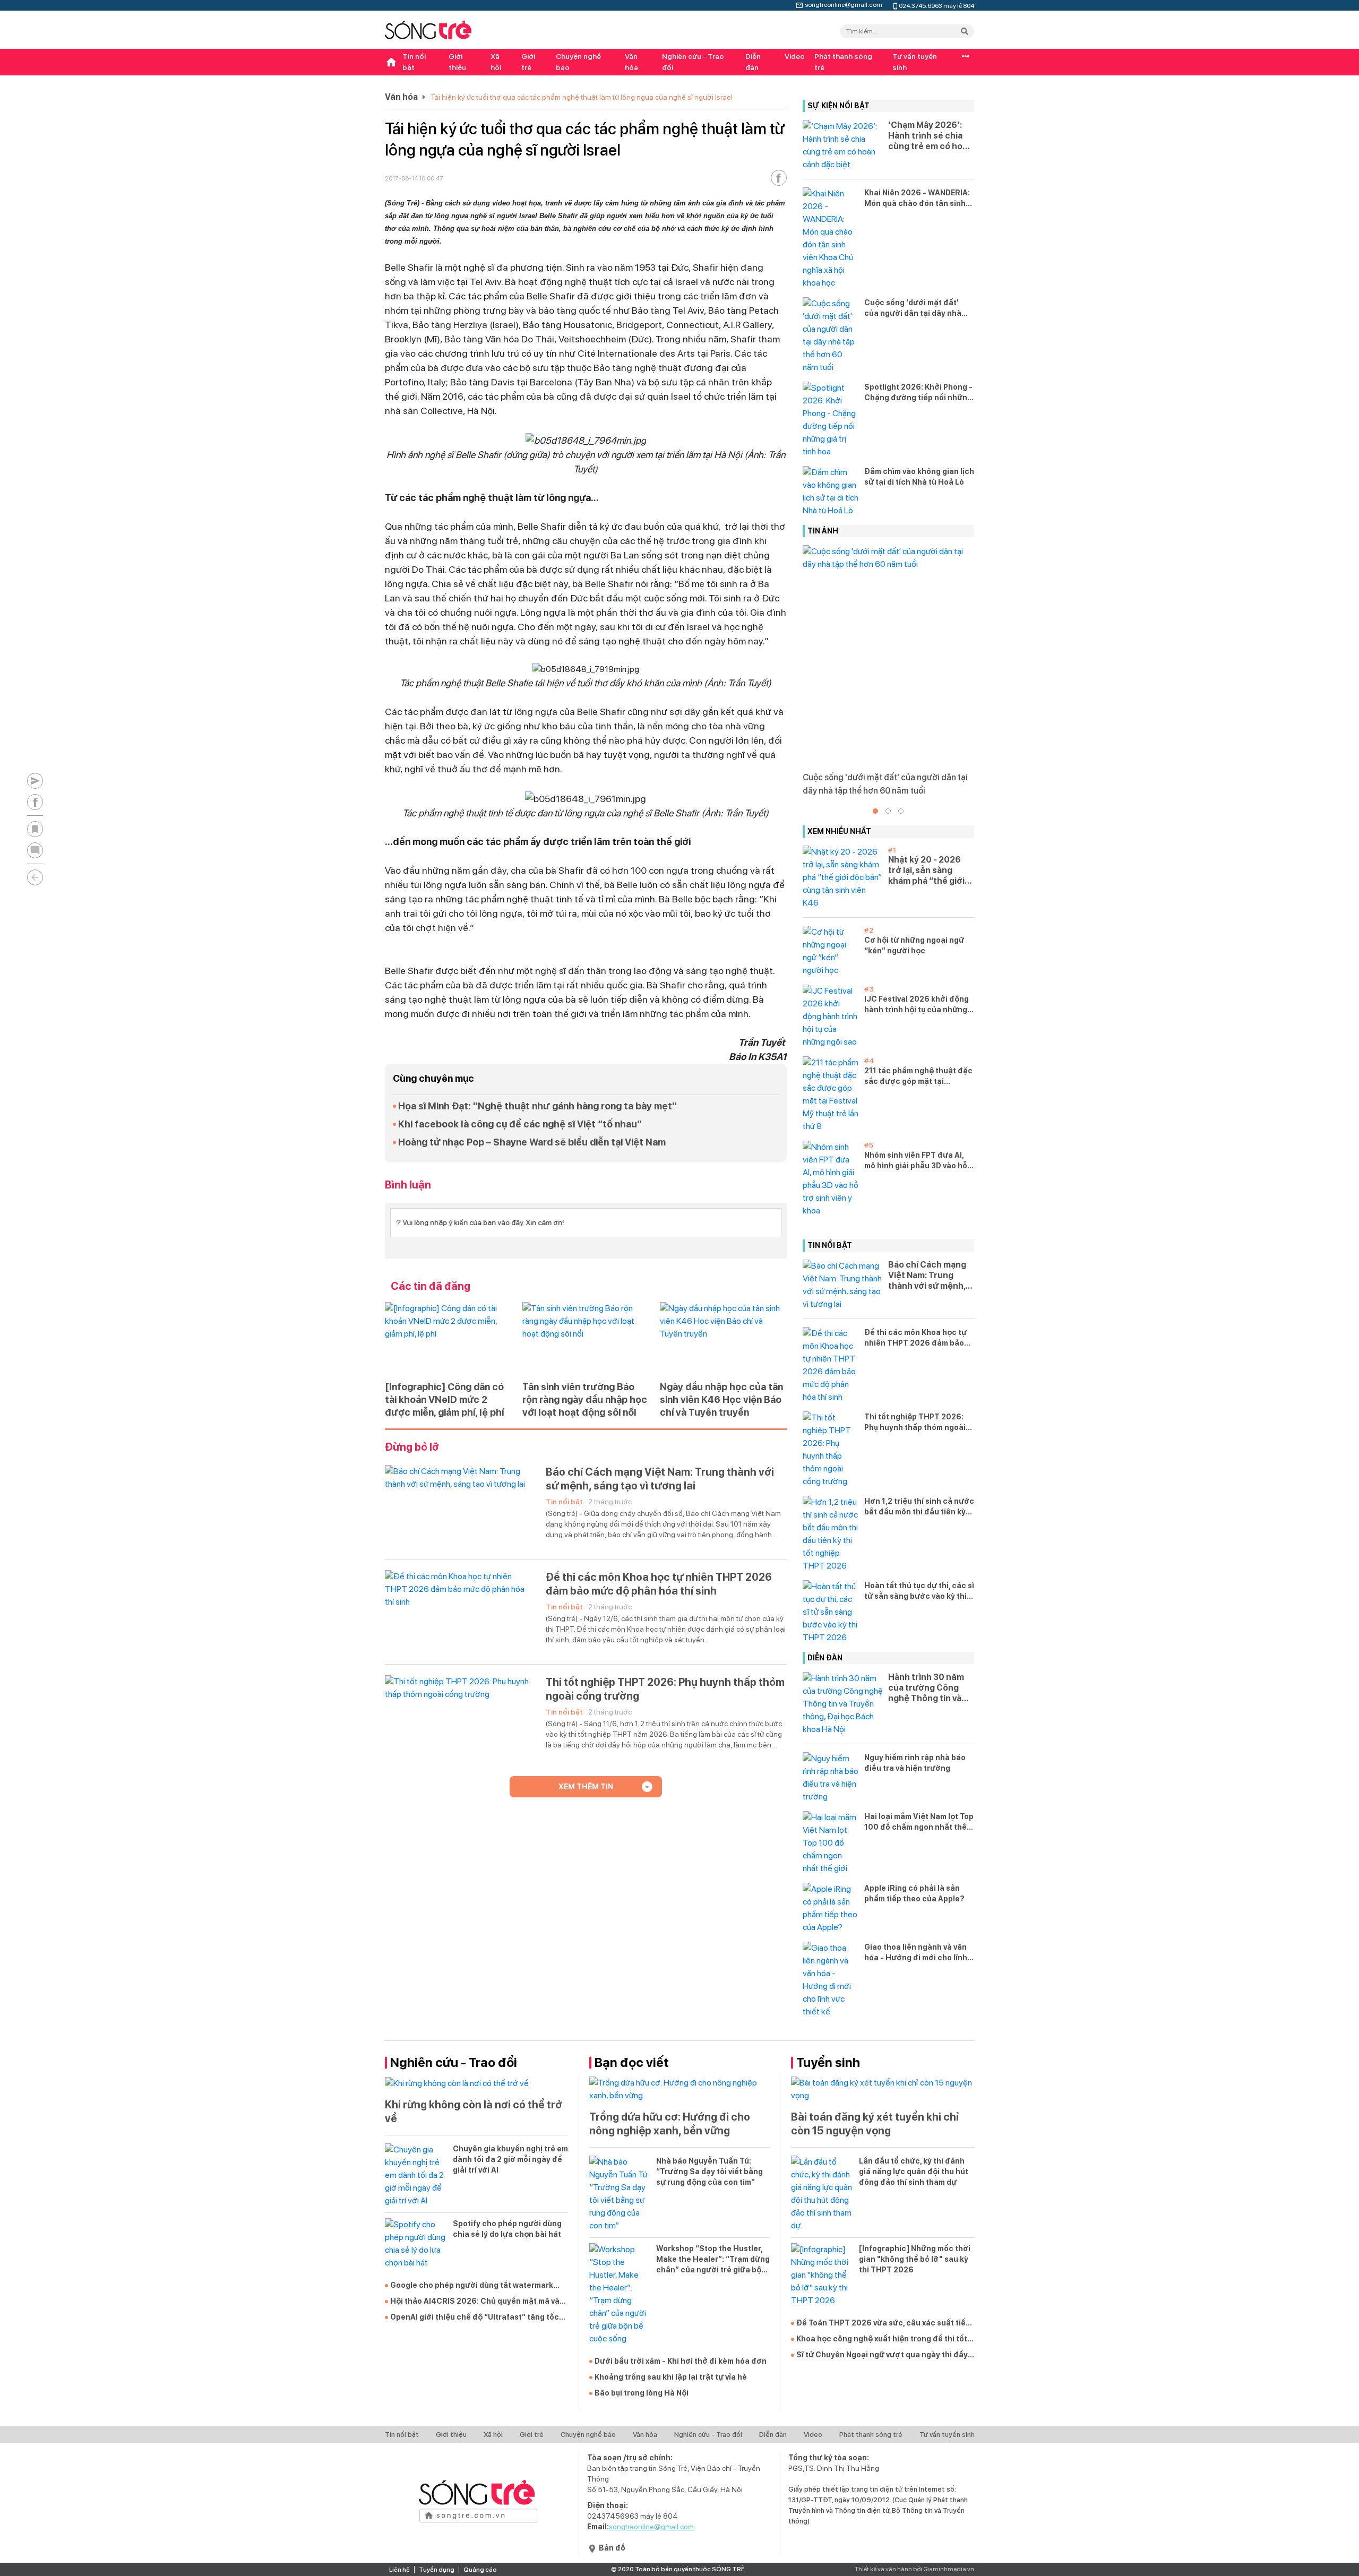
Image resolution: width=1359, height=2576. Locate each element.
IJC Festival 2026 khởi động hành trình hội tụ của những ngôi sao (917, 1005)
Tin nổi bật (414, 62)
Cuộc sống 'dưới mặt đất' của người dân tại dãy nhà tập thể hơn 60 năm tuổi (913, 308)
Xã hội (496, 62)
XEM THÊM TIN (586, 1787)
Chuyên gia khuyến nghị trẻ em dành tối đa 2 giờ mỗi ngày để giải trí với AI (510, 2159)
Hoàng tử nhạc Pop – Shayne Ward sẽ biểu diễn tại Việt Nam (532, 1142)
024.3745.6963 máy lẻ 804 (936, 5)
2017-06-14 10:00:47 (414, 178)
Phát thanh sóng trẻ (843, 62)
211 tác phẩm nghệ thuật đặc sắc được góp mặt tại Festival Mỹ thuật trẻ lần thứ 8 (918, 1076)
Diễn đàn (753, 62)
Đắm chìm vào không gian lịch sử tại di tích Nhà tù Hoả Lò (919, 477)
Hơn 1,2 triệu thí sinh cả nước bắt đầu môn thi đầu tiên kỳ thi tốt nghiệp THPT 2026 (919, 1507)
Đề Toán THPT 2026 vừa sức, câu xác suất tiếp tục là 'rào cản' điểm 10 (883, 2323)
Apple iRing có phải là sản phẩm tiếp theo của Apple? (914, 1893)
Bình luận (408, 1185)
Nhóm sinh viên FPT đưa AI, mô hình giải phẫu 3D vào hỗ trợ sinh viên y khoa (916, 1161)
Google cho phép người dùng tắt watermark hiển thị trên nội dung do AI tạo (472, 2286)
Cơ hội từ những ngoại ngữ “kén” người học (914, 945)
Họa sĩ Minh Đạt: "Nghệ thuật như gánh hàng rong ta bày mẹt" (537, 1106)
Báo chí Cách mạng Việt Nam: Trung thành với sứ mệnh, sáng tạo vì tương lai (660, 1479)
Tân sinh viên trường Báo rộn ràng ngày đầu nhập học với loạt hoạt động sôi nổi (585, 1399)
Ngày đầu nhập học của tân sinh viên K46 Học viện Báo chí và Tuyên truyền (721, 1399)
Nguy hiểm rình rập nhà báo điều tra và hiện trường (915, 1763)
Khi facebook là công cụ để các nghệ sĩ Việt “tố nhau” (520, 1124)
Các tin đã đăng (431, 1286)
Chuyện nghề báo (578, 62)
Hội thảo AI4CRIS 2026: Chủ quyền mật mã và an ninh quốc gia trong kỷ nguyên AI (475, 2302)
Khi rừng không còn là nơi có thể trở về (474, 2112)
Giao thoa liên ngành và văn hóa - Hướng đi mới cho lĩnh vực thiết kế (916, 1953)
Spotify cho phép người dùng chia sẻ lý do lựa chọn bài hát (507, 2229)
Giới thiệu (457, 62)
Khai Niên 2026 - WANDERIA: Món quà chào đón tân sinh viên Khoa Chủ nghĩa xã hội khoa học (917, 199)
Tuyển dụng (437, 2570)
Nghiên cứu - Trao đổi (693, 62)
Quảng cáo (480, 2570)
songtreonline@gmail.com (844, 4)
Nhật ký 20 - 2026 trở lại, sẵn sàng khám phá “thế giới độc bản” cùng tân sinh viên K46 (926, 871)
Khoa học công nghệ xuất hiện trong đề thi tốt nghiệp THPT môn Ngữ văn (882, 2339)
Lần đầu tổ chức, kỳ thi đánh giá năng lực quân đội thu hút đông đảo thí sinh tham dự (914, 2172)
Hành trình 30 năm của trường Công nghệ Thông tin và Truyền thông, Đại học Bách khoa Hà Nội (926, 1688)
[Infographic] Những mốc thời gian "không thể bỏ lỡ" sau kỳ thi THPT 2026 (915, 2259)
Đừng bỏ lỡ (412, 1447)
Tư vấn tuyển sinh (915, 62)
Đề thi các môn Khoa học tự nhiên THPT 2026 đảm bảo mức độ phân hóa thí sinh (659, 1584)
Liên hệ (399, 2570)
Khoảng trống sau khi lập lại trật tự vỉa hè (671, 2377)
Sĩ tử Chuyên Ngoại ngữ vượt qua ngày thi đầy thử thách (882, 2355)
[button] (875, 811)
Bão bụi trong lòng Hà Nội (642, 2393)
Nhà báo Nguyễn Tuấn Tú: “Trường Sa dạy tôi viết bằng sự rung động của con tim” (709, 2172)
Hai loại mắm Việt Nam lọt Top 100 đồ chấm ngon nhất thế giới (919, 1822)
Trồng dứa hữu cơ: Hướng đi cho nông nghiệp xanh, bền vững (670, 2124)
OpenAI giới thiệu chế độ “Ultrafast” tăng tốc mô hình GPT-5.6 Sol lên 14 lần (475, 2317)
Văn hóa (631, 62)
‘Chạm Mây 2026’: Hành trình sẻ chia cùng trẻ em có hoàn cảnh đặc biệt (930, 136)
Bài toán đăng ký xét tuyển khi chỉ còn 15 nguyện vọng (875, 2124)
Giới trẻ (528, 62)
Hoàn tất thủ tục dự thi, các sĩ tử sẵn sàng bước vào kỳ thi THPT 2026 (919, 1591)
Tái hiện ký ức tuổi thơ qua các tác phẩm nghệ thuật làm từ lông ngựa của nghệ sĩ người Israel (582, 97)
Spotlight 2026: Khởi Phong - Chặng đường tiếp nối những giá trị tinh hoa (918, 393)
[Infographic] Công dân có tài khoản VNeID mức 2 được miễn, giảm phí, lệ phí (444, 1399)
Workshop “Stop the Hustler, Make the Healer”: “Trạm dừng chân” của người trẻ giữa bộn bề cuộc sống (713, 2260)
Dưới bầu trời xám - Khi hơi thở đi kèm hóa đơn (681, 2361)
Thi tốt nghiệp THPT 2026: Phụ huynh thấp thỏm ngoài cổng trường (665, 1689)
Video (795, 56)
